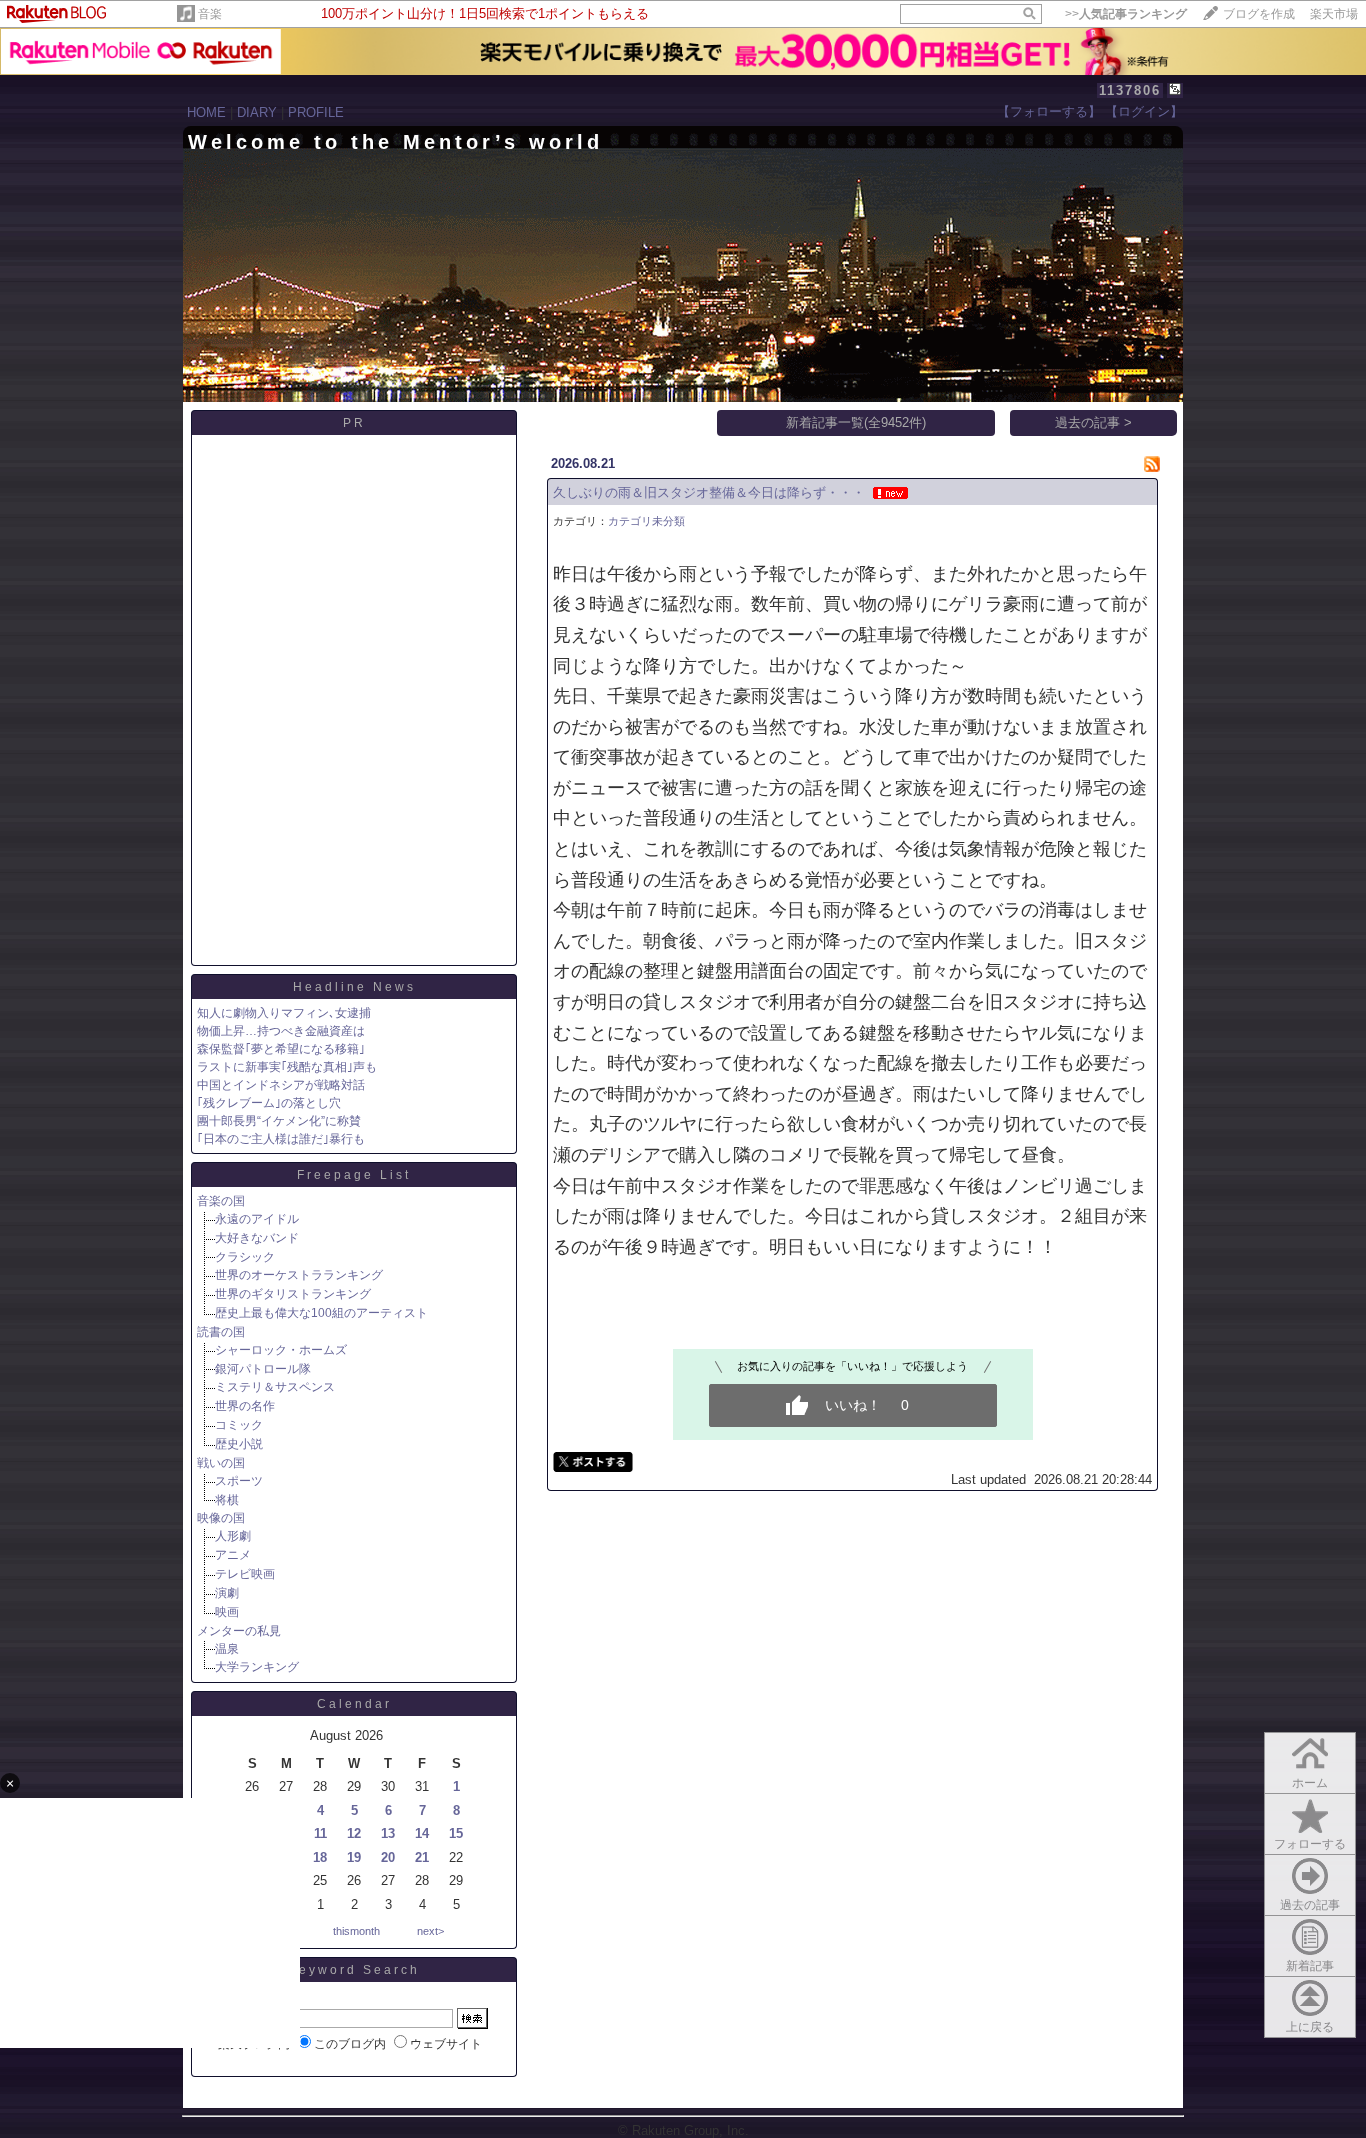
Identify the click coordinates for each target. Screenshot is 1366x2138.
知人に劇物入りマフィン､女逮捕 (284, 1013)
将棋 (227, 1500)
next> (430, 1931)
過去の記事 (1310, 1905)
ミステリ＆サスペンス (275, 1387)
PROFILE (316, 112)
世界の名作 (245, 1406)
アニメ (233, 1555)
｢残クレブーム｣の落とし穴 (269, 1103)
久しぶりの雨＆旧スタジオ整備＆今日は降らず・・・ (709, 492)
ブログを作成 (1259, 14)
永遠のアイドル (257, 1219)
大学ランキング (257, 1667)
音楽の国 (221, 1201)
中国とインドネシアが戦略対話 (281, 1085)
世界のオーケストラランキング (299, 1275)
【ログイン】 (1144, 111)
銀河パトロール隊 (263, 1369)
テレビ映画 (245, 1574)
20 (388, 1857)
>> (1126, 14)
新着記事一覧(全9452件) (856, 422)
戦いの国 (221, 1463)
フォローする (1310, 1844)
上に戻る (1310, 2027)
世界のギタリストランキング (293, 1294)
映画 (227, 1612)
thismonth (356, 1931)
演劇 (227, 1593)
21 (422, 1857)
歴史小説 (239, 1444)
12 (354, 1833)
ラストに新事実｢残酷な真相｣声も (287, 1067)
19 (354, 1857)
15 (456, 1833)
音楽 (210, 14)
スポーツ (239, 1481)
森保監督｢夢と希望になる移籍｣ (281, 1049)
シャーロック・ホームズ (281, 1350)
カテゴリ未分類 (646, 521)
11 (320, 1833)
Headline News (354, 987)
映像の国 (221, 1518)
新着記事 (1310, 1966)
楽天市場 (1334, 14)
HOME (206, 112)
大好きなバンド (257, 1238)
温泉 (227, 1649)
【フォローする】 (1049, 111)
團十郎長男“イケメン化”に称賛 (279, 1121)
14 (422, 1833)
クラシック (245, 1257)
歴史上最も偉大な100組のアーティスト (321, 1313)
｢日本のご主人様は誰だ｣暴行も (281, 1139)
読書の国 (221, 1332)
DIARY (257, 112)
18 (320, 1857)
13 (388, 1833)
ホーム (1310, 1783)
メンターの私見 (239, 1631)
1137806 (1130, 90)
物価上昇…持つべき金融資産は (281, 1031)
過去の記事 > (1093, 422)
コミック (239, 1425)
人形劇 (233, 1536)
